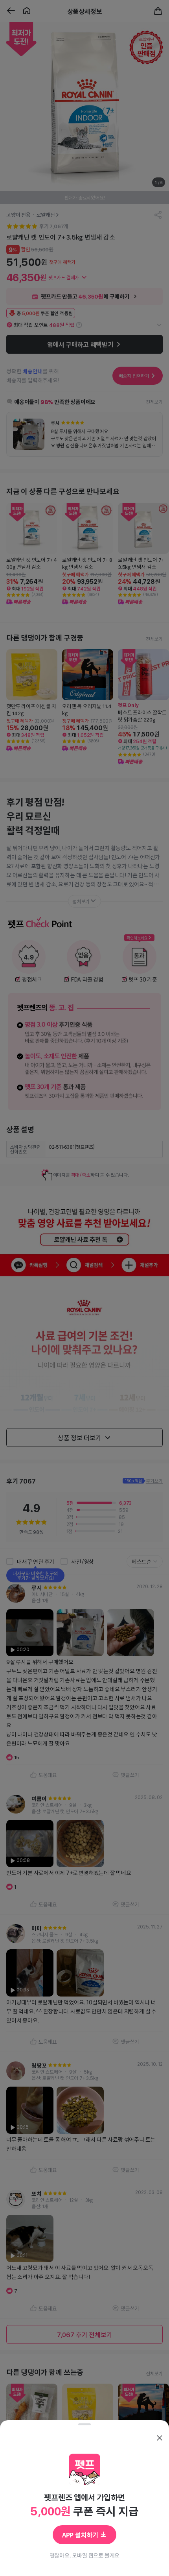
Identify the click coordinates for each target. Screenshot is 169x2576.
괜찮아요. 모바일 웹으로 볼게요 (85, 2555)
